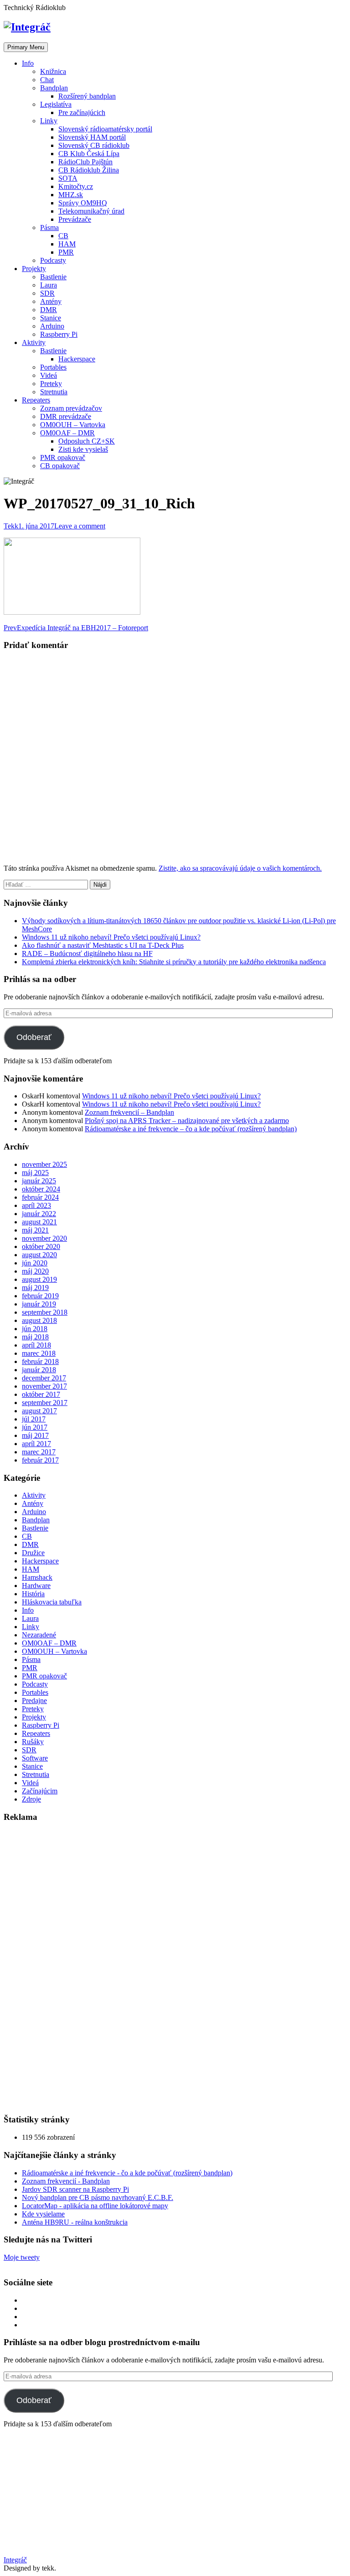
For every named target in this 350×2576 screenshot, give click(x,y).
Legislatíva (56, 104)
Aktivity (34, 342)
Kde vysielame (43, 2214)
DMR (49, 310)
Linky (49, 121)
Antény (51, 301)
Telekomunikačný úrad (91, 211)
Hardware (36, 1586)
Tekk (11, 526)
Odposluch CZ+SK (87, 441)
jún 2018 (35, 1329)
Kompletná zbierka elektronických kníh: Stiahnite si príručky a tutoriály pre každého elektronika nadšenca (174, 962)
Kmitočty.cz (76, 186)
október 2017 (41, 1394)
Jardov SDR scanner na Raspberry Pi (75, 2189)
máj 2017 (35, 1435)
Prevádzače (75, 219)
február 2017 (40, 1460)
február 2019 (40, 1296)
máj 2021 (35, 1230)
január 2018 (39, 1370)
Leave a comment (80, 526)
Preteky (51, 384)
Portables (53, 367)
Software (35, 1758)
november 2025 (44, 1164)
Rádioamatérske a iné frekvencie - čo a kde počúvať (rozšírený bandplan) (127, 2173)
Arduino (52, 326)
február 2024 (40, 1197)
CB (63, 236)
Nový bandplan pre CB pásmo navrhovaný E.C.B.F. (98, 2197)
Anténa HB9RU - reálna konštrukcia (75, 2222)
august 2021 (39, 1222)
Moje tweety (22, 2257)
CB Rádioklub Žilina (89, 170)
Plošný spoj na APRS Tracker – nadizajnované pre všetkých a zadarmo (187, 1121)
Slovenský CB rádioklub (94, 145)
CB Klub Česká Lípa (89, 154)
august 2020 (39, 1255)
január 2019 (39, 1304)
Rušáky (33, 1742)
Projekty (34, 269)
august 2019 (39, 1279)
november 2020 (44, 1238)
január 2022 (39, 1214)
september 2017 (45, 1403)
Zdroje (31, 1799)
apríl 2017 (36, 1444)
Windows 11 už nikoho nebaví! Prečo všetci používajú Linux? (111, 937)
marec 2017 (39, 1452)
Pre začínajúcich (82, 112)
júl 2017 (34, 1419)
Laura (49, 285)
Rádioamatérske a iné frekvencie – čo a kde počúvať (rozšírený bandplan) (191, 1129)
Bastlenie (53, 277)
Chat (47, 80)
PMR (66, 252)
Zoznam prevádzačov (71, 408)
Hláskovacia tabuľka (52, 1602)
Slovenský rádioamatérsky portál (105, 129)
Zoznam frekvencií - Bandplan (66, 2181)
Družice (33, 1553)
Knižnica (53, 71)
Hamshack (37, 1577)
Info (28, 63)
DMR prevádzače (66, 416)
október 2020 (41, 1246)
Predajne (34, 1701)
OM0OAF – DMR (67, 433)
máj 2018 (35, 1337)
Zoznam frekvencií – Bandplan (129, 1112)
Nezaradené (39, 1635)
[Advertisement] (72, 1968)
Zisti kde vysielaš (83, 449)
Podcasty (53, 260)
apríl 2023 (36, 1205)
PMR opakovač (63, 457)
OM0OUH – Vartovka (73, 425)
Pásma (49, 227)
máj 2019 (35, 1288)
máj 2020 (35, 1271)
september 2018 (45, 1312)
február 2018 (40, 1361)
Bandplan (54, 88)
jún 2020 (35, 1263)
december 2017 (44, 1378)
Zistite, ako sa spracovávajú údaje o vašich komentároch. (240, 868)
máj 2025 (35, 1173)
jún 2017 (35, 1427)
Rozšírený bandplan (87, 96)
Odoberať (34, 1037)
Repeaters (36, 400)
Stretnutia (54, 392)
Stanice (51, 318)
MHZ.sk (71, 195)
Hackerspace (77, 359)
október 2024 (41, 1189)
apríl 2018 (36, 1345)
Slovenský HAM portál (92, 137)
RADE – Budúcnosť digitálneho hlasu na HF (87, 954)
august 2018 (39, 1320)
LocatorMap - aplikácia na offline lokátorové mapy (95, 2206)
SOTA (68, 178)
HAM (67, 244)
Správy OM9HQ (83, 203)
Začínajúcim (40, 1791)
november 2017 (44, 1386)
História (33, 1594)
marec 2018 (39, 1353)
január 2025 (39, 1181)
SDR (47, 293)
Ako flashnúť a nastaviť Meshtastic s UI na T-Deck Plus (103, 945)
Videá (49, 375)
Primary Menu (26, 47)
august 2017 (39, 1411)
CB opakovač (60, 466)
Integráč (15, 2560)
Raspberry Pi (59, 334)
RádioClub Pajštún (85, 162)
